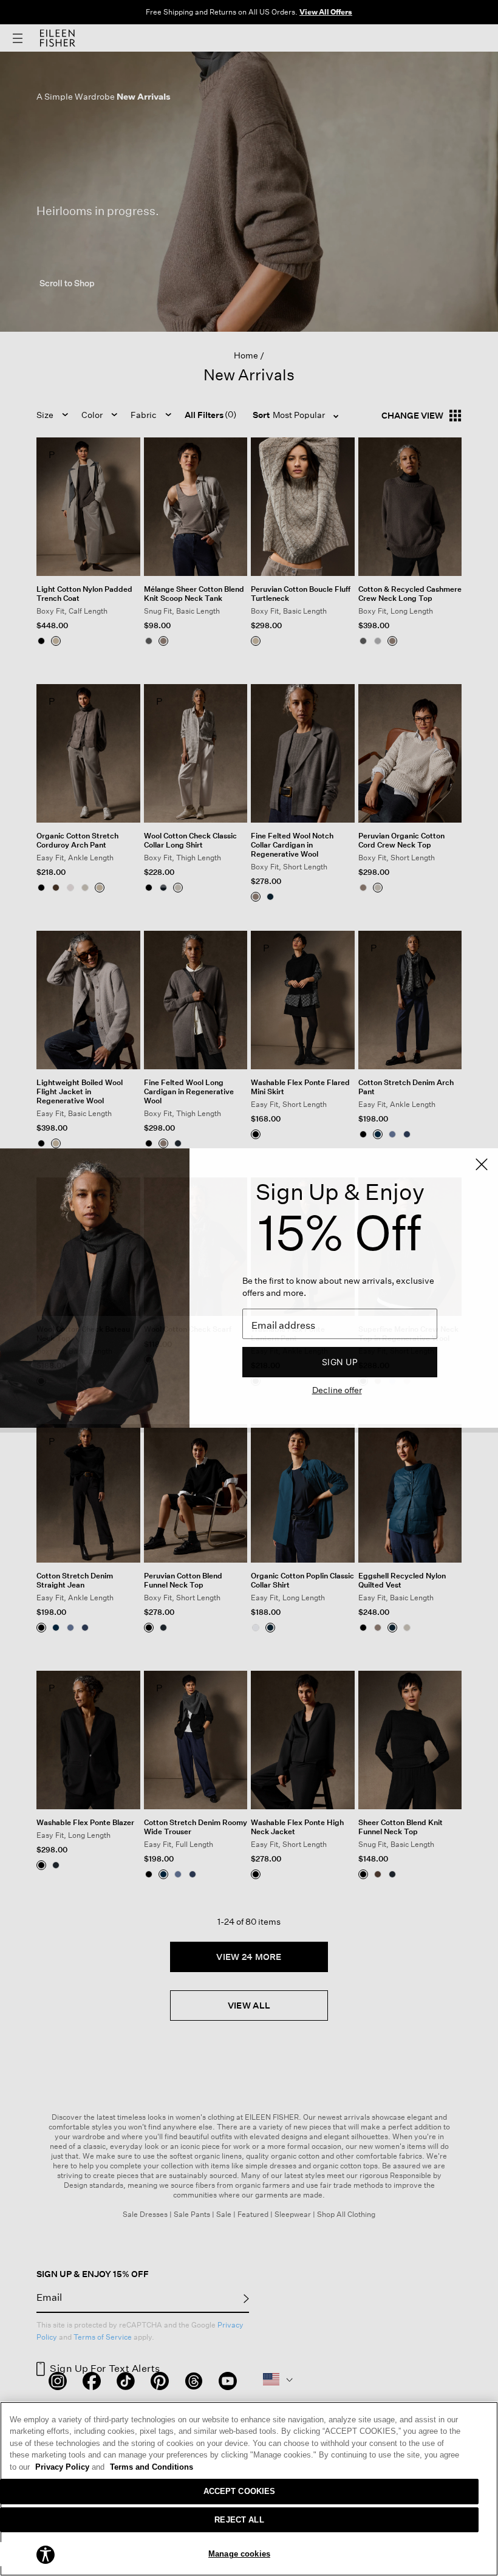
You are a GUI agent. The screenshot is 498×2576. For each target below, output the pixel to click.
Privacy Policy (70, 2467)
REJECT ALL (239, 2520)
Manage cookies (239, 2554)
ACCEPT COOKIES (240, 2491)
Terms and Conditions (152, 2467)
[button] (46, 2554)
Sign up (340, 1362)
